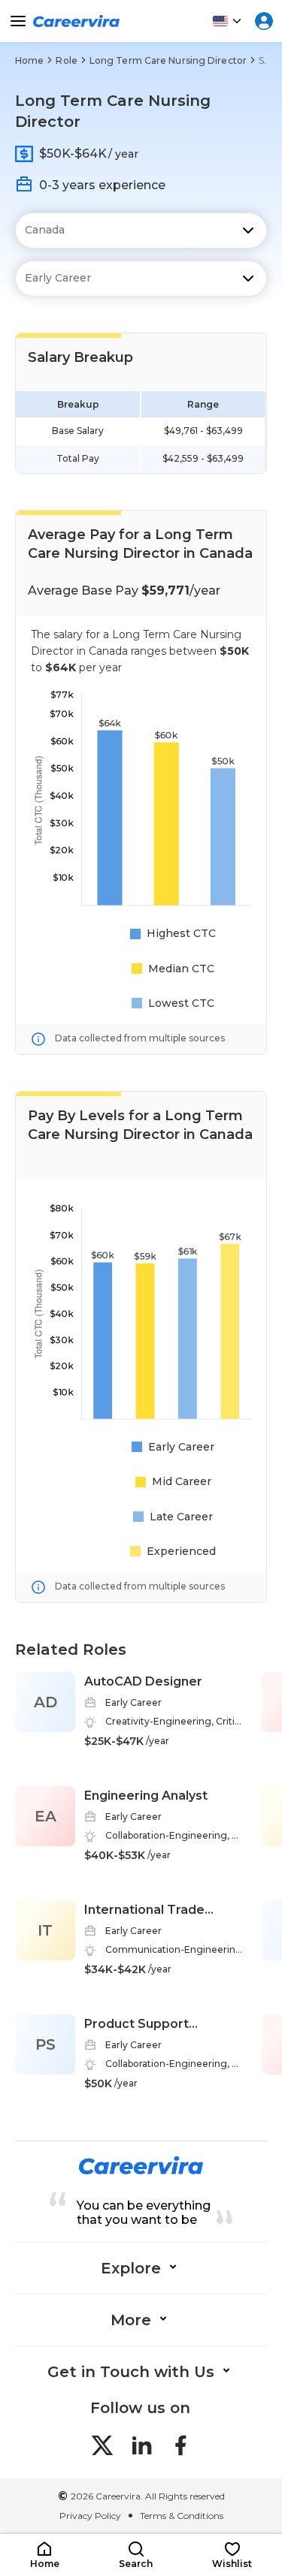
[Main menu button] (18, 21)
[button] (44, 2555)
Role (66, 60)
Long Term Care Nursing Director (168, 60)
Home (29, 60)
